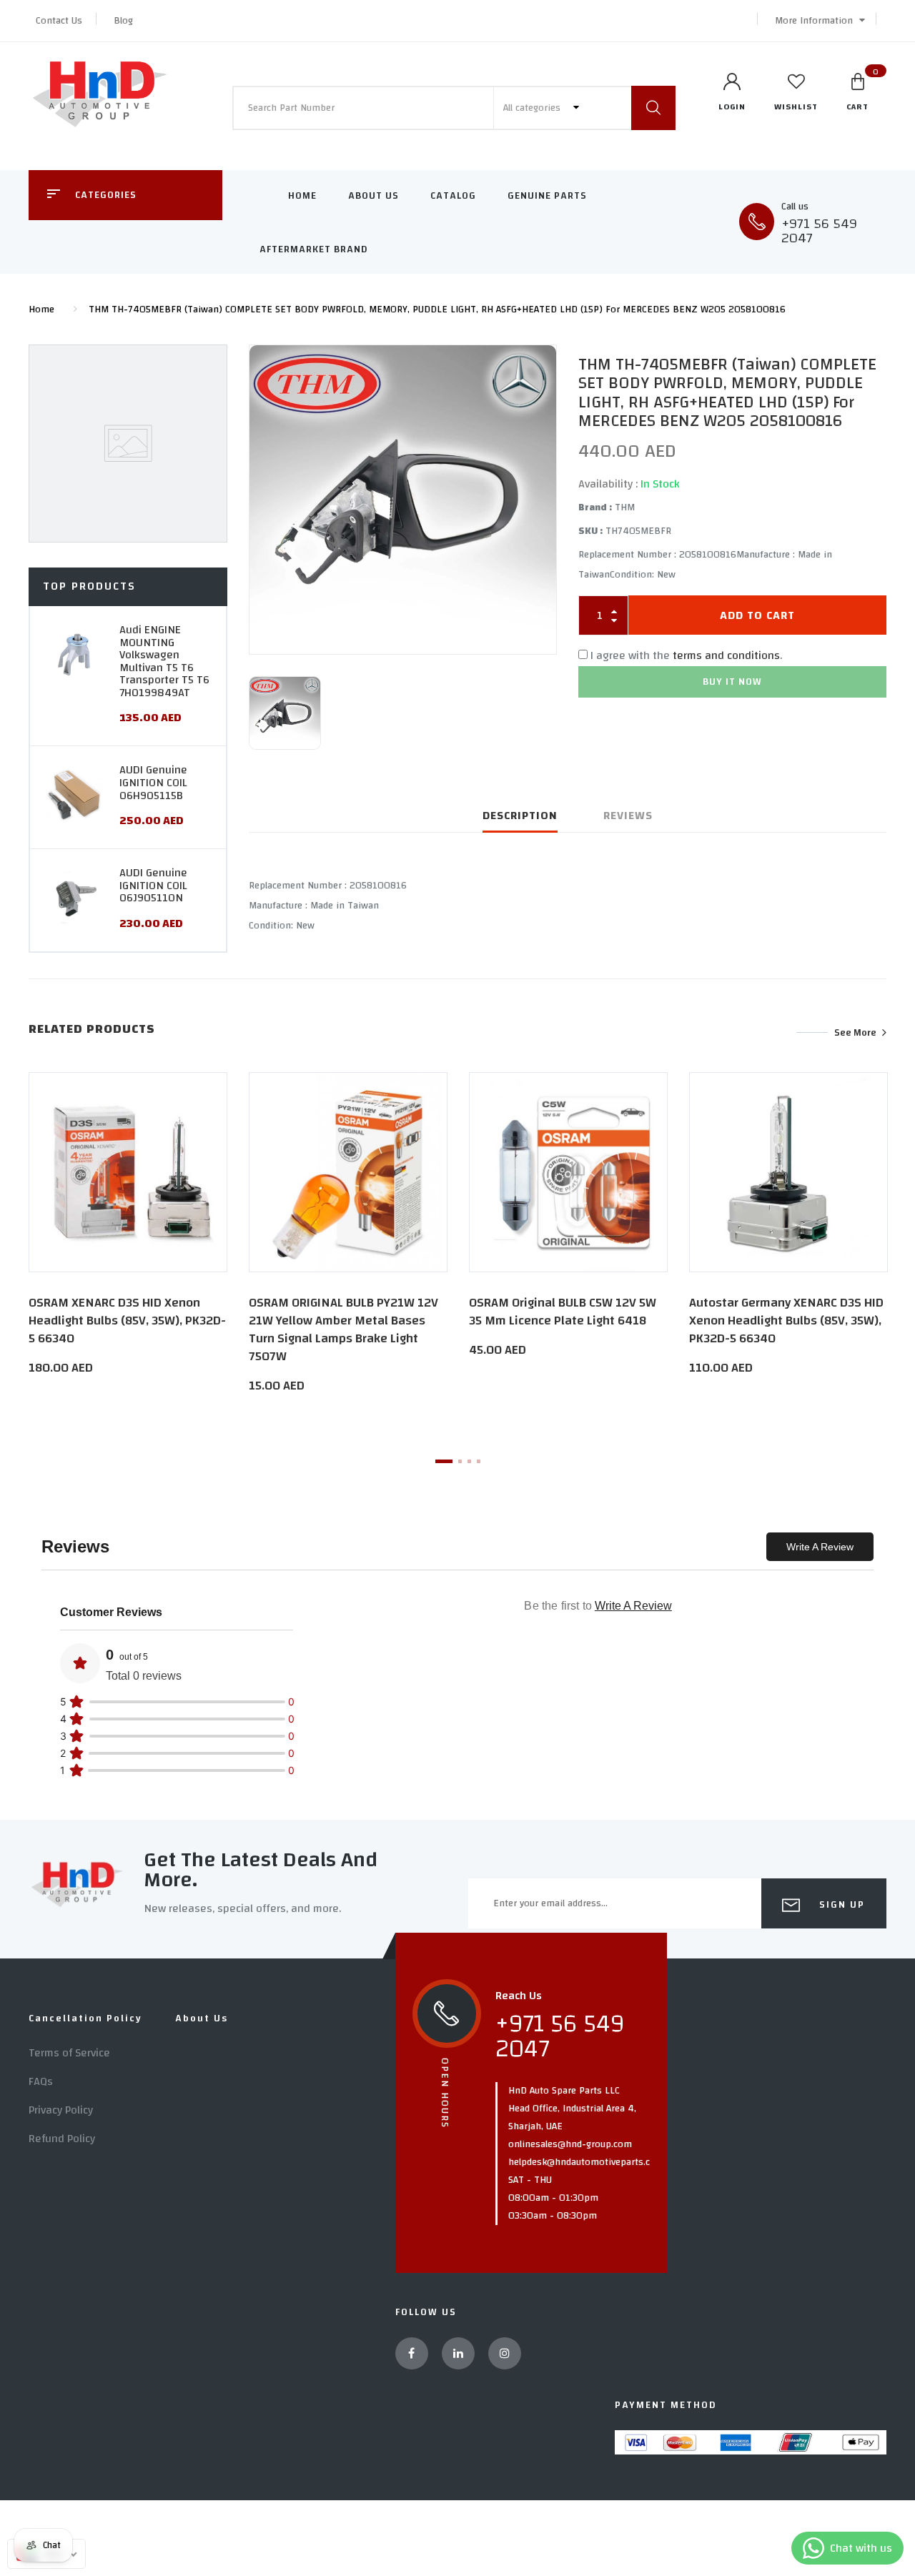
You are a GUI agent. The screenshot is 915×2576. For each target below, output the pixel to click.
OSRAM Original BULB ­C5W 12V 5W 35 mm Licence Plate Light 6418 (563, 1312)
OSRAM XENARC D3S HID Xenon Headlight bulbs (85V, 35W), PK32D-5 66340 (127, 1321)
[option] (403, 500)
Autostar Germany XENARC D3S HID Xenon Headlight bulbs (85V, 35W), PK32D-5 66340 (786, 1321)
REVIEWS (628, 816)
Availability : (608, 484)
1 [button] (444, 1461)
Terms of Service (69, 2053)
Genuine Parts (547, 196)
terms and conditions (726, 655)
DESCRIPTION (520, 816)
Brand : (595, 507)
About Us (374, 196)
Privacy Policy (61, 2110)
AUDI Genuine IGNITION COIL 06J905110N (153, 885)
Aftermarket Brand (314, 249)
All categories (533, 108)
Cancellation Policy (85, 2018)
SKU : (590, 531)
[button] (816, 21)
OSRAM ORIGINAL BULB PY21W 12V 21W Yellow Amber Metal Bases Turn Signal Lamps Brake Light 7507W (343, 1330)
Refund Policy (62, 2139)
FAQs (41, 2081)
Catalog (453, 196)
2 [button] (460, 1461)
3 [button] (469, 1461)
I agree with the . (686, 655)
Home (302, 196)
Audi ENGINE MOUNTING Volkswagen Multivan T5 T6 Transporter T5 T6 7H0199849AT (164, 661)
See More (855, 1032)
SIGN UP (840, 1905)
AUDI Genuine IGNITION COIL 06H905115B (153, 782)
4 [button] (479, 1461)
